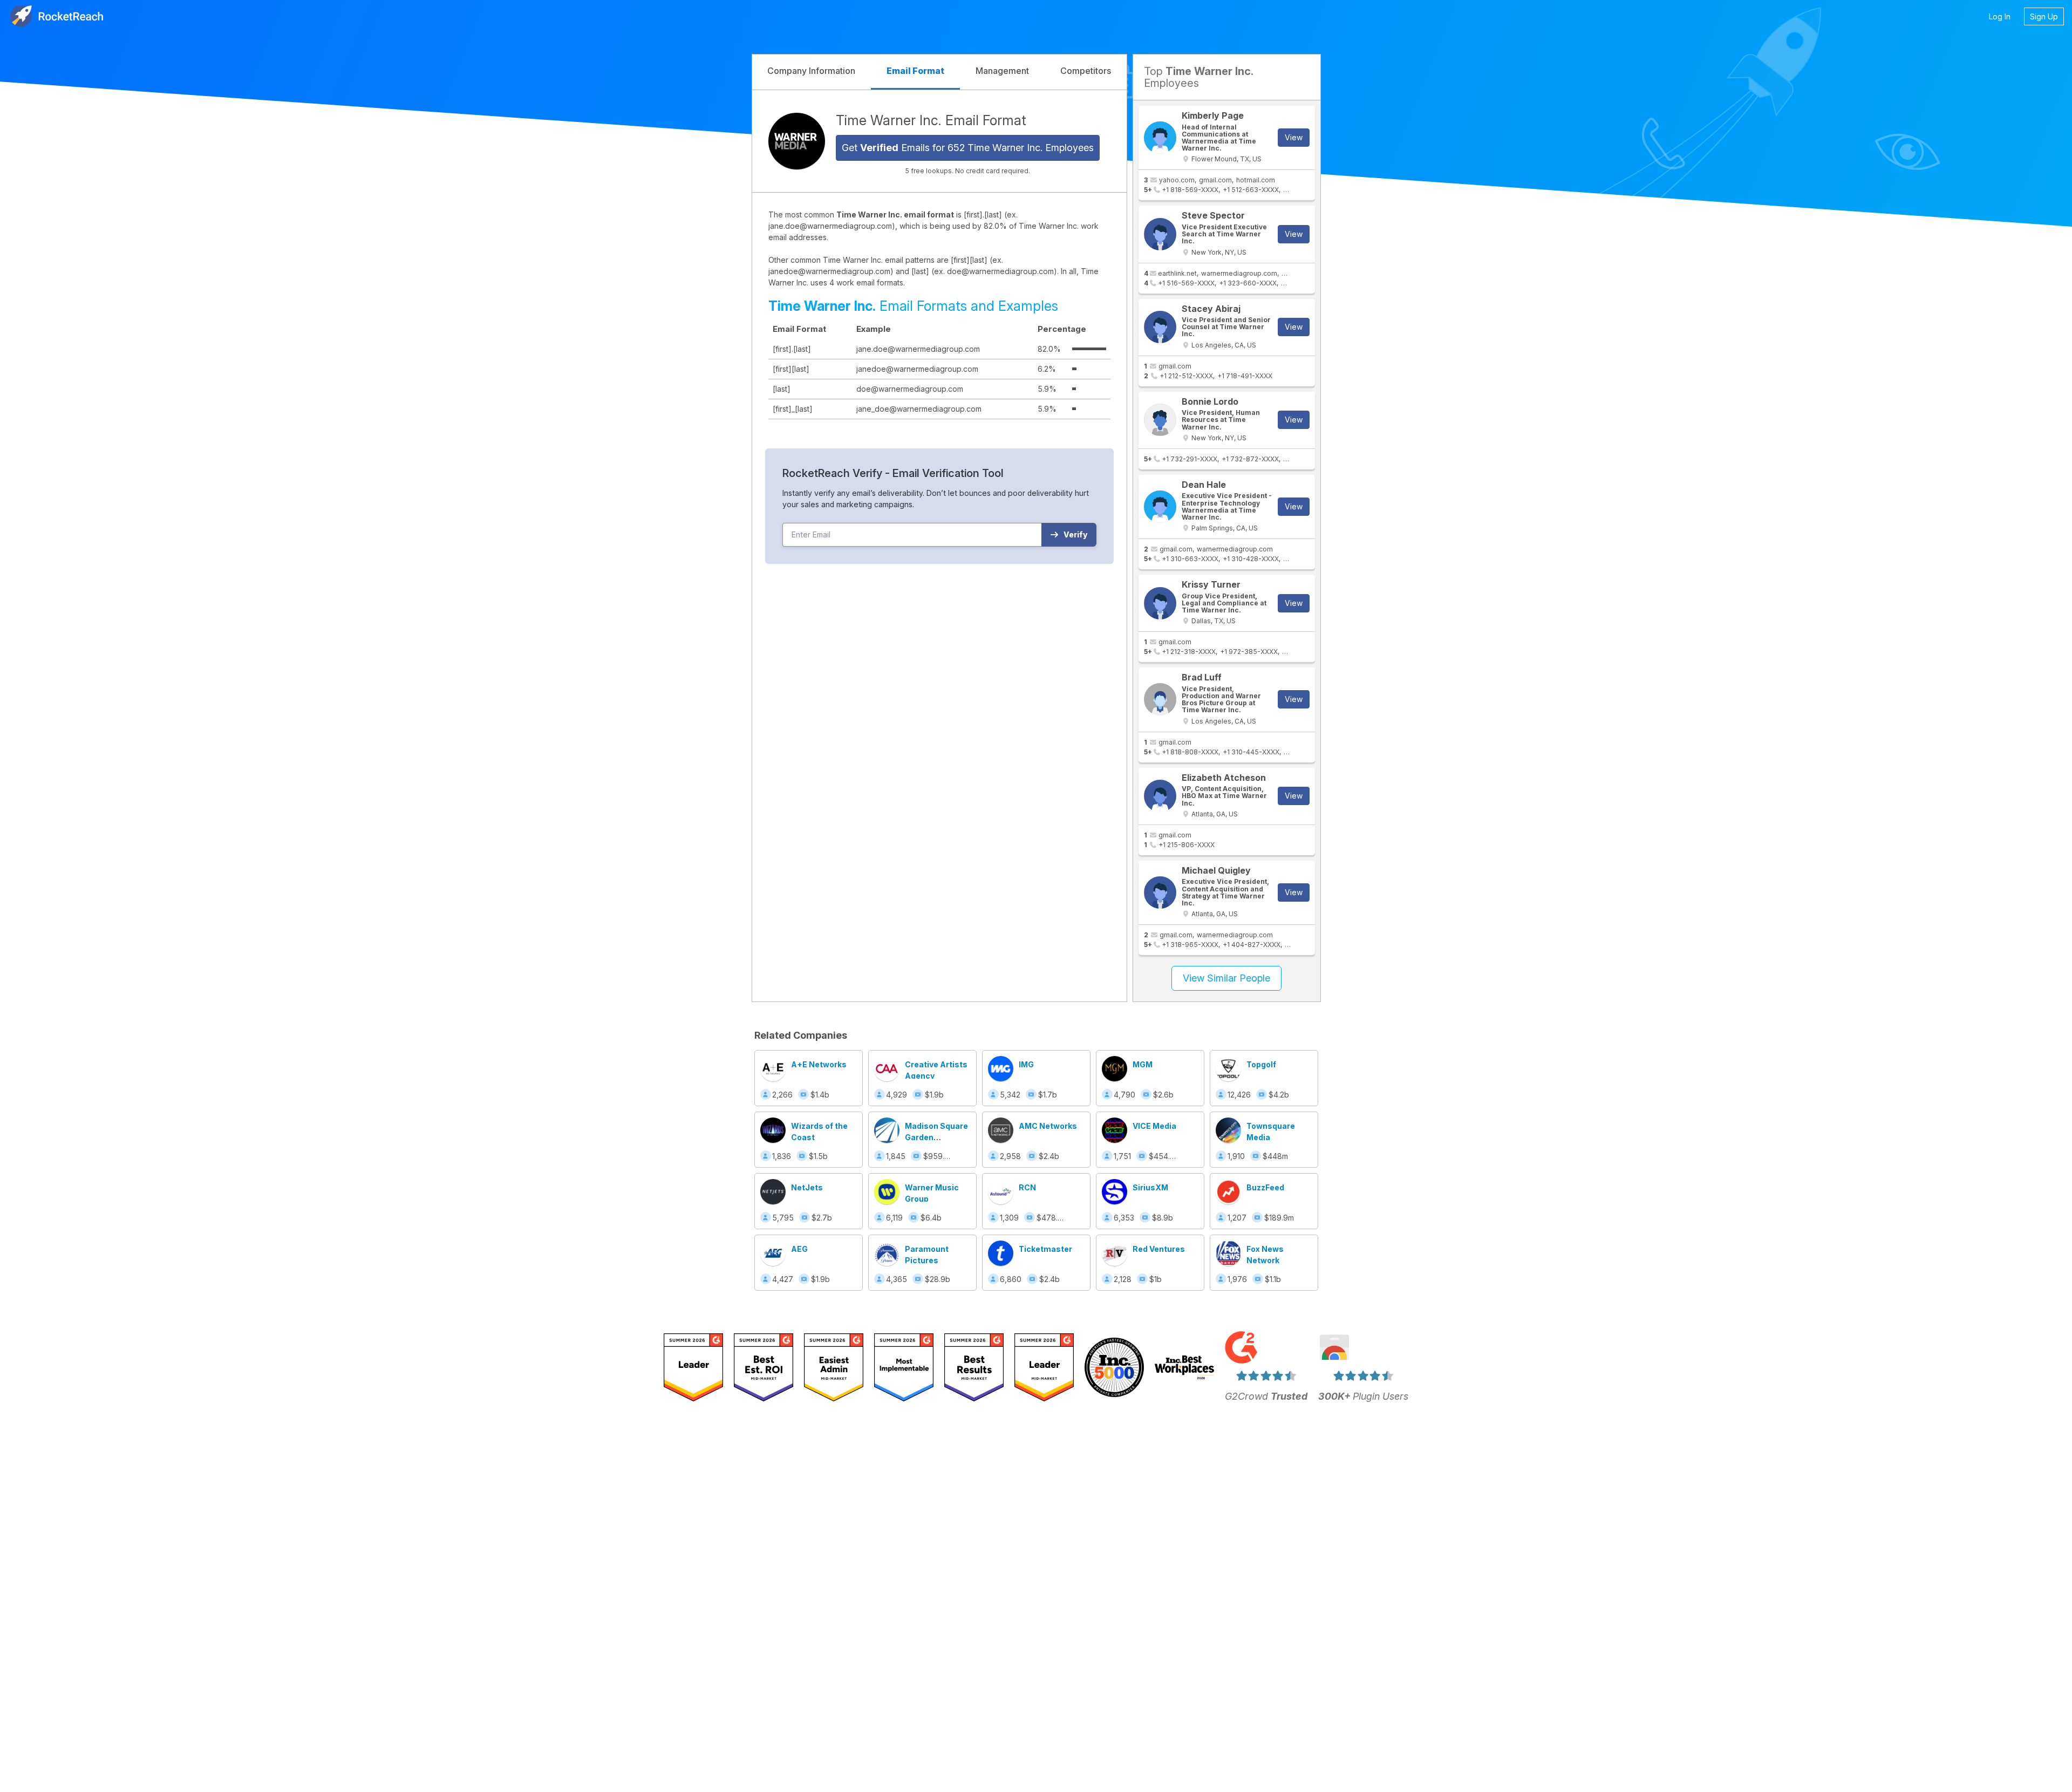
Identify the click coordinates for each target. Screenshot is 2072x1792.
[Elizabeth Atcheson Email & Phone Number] (1160, 796)
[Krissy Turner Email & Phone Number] (1160, 603)
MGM (1143, 1064)
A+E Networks (819, 1064)
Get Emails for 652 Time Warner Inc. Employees (968, 148)
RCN (1027, 1187)
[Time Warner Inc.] (797, 141)
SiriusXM (1150, 1187)
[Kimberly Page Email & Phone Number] (1160, 138)
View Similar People (1226, 978)
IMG (1026, 1064)
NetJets (807, 1187)
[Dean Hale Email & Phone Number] (1160, 507)
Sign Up (2044, 16)
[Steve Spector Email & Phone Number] (1160, 234)
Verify (1076, 534)
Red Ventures (1159, 1249)
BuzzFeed (1265, 1187)
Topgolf (1261, 1064)
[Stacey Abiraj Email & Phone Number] (1160, 327)
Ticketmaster (1045, 1249)
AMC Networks (1048, 1126)
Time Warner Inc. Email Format (931, 120)
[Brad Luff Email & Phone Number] (1160, 699)
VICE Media (1154, 1126)
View (1294, 137)
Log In (2000, 16)
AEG (799, 1249)
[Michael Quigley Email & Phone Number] (1160, 892)
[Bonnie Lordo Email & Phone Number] (1160, 420)
